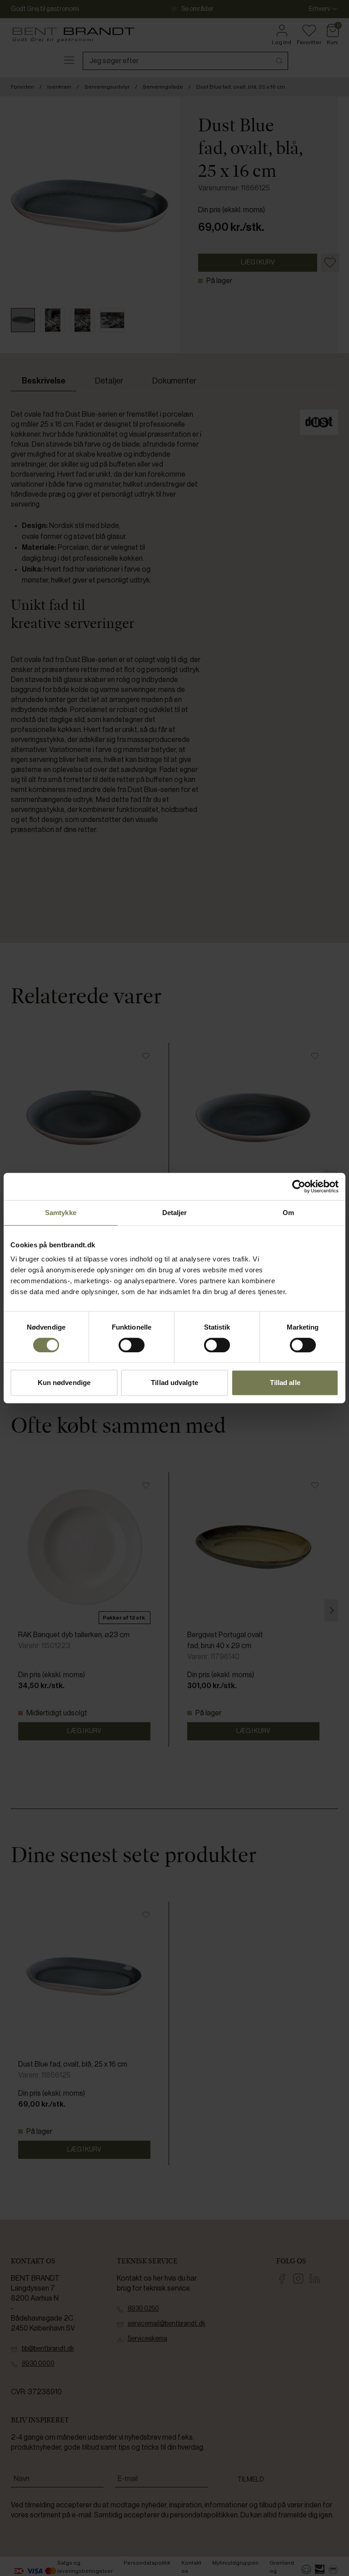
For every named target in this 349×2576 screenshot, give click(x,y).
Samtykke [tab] (61, 1213)
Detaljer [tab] (175, 1213)
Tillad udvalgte (174, 1383)
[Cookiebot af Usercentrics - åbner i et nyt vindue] (299, 1186)
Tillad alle (285, 1383)
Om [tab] (288, 1213)
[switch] (132, 1345)
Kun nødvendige (64, 1383)
